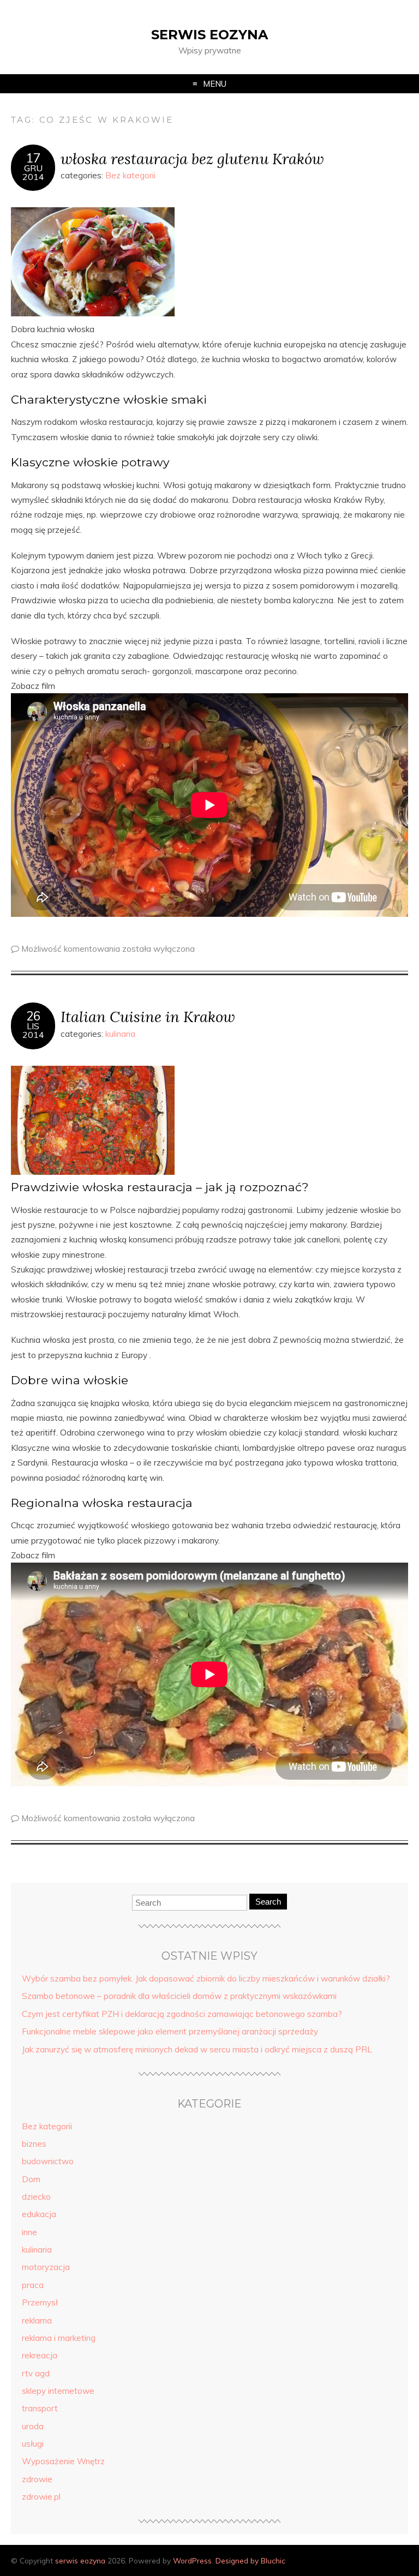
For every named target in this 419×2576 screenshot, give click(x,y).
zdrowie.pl (41, 2497)
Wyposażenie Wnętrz (63, 2461)
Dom (31, 2179)
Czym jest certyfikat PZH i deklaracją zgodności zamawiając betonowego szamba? (182, 2014)
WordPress (192, 2560)
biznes (34, 2144)
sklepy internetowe (58, 2391)
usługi (33, 2444)
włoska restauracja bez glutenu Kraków (192, 158)
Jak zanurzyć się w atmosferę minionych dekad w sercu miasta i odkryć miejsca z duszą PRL (197, 2049)
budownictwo (48, 2161)
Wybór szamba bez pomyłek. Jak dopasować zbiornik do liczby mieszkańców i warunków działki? (206, 1978)
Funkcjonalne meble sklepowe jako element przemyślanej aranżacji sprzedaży (170, 2031)
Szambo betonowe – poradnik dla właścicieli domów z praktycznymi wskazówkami (179, 1996)
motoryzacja (46, 2267)
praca (33, 2285)
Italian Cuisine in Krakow (148, 1016)
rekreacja (40, 2355)
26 (33, 1016)
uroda (33, 2426)
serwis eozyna (209, 35)
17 (33, 158)
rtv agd (36, 2373)
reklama (37, 2320)
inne (29, 2232)
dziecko (36, 2197)
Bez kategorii (130, 175)
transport (40, 2408)
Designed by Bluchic (250, 2560)
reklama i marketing (59, 2338)
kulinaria (120, 1034)
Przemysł (40, 2302)
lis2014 (33, 1030)
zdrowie (37, 2479)
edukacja (39, 2214)
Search (268, 1902)
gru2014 (33, 172)
